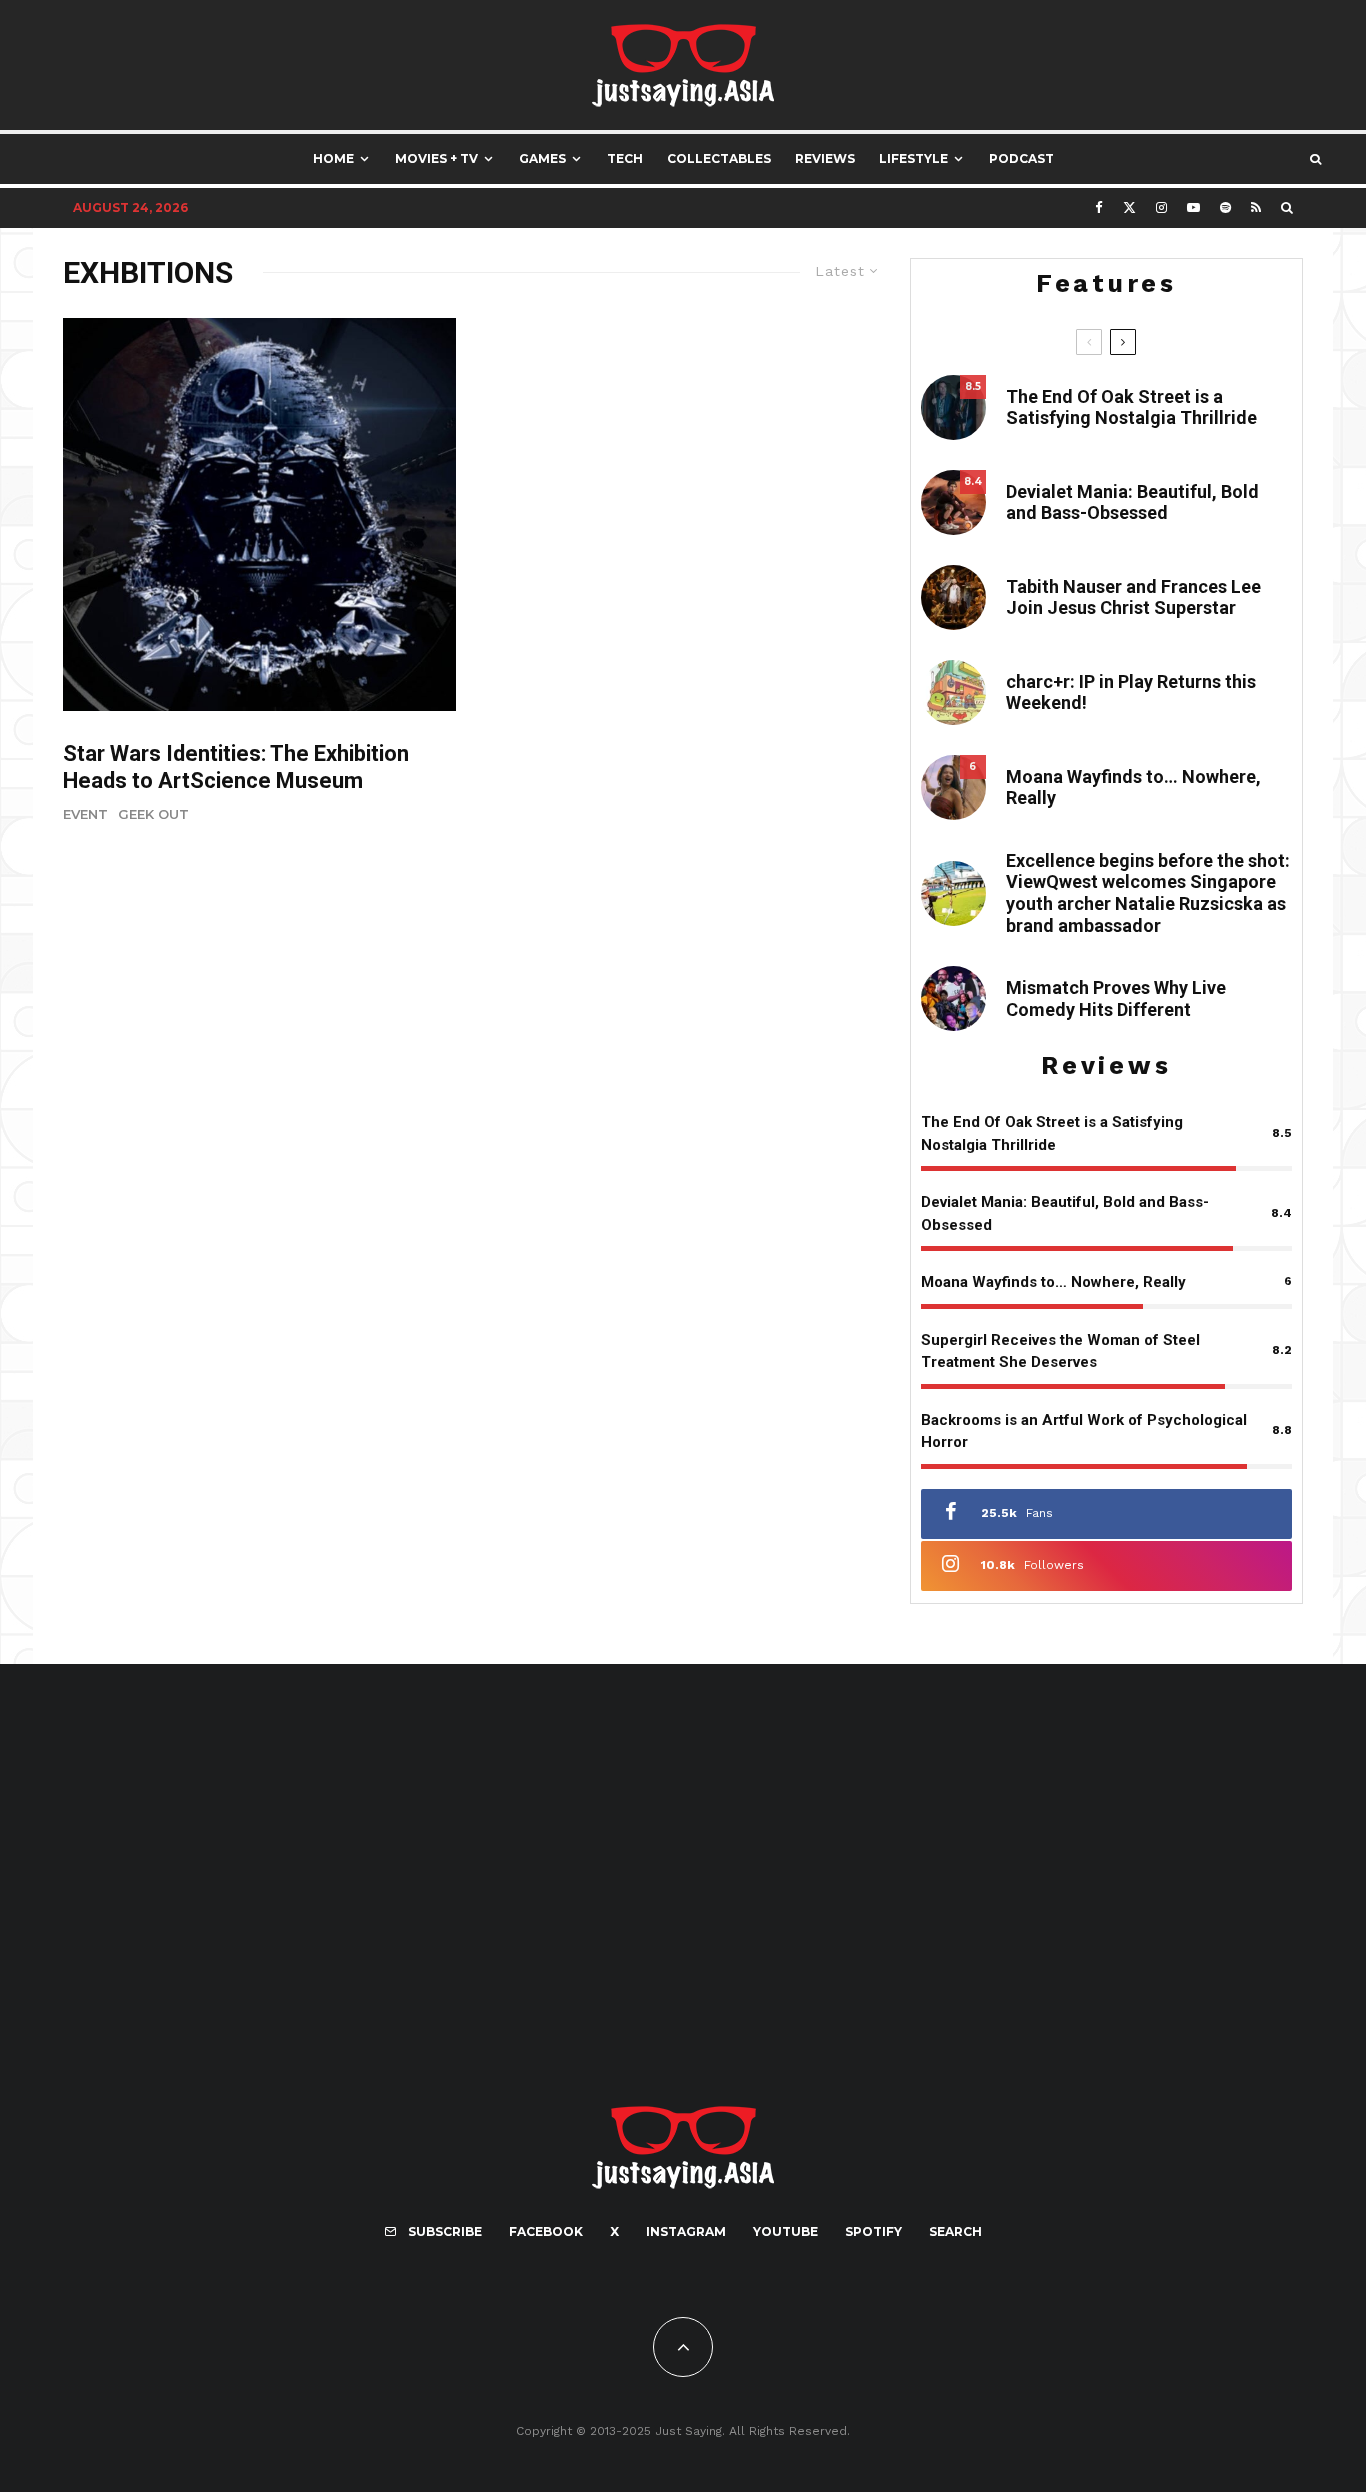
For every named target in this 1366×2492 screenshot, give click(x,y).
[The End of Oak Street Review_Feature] (953, 407)
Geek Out (153, 814)
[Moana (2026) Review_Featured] (953, 787)
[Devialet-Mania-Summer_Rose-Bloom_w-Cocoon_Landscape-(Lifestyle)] (953, 502)
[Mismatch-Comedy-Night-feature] (953, 998)
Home (333, 158)
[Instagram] (1161, 207)
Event (85, 814)
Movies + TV (436, 158)
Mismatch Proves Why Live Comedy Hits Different (1116, 998)
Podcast (1021, 158)
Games (542, 158)
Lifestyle (913, 158)
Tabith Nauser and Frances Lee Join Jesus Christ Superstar (1133, 597)
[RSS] (1256, 207)
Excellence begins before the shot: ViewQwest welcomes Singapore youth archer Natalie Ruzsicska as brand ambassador (1148, 893)
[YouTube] (1193, 207)
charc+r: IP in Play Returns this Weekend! (1131, 692)
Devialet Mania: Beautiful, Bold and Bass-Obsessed (1132, 502)
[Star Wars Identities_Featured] (259, 514)
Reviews (825, 158)
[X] (1129, 207)
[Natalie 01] (953, 893)
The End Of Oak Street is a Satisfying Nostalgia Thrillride (1131, 407)
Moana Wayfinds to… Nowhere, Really (1133, 787)
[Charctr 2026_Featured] (953, 692)
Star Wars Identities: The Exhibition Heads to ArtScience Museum (236, 766)
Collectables (719, 158)
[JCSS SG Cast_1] (953, 597)
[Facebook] (1099, 207)
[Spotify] (1225, 207)
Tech (625, 158)
